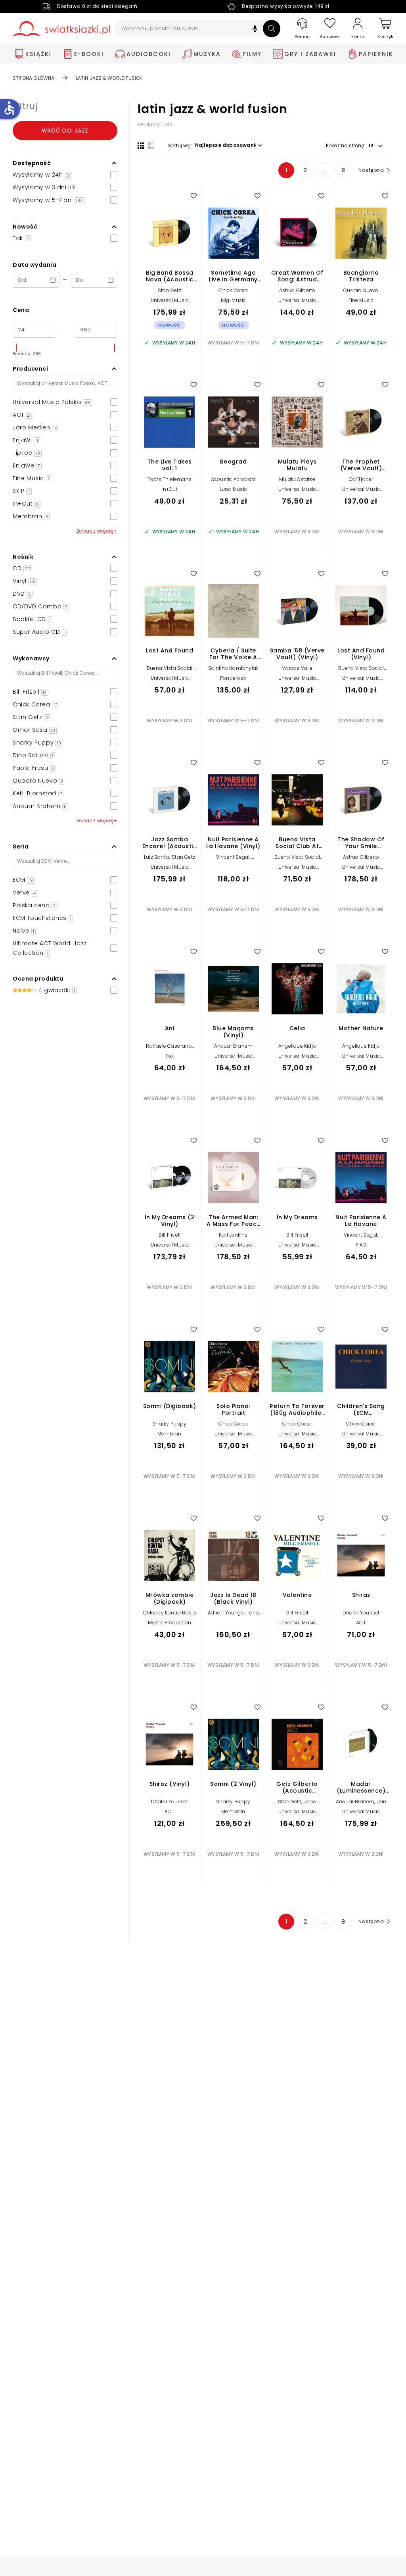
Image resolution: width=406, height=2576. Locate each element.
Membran (169, 1434)
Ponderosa (233, 678)
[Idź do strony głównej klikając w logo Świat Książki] (61, 29)
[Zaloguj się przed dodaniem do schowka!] (193, 196)
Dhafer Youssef (361, 1613)
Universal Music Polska (170, 303)
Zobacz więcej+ (97, 531)
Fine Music (361, 300)
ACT (361, 1623)
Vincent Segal (233, 857)
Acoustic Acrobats (233, 479)
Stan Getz (169, 290)
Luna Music (233, 489)
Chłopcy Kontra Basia (170, 1613)
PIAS (361, 1245)
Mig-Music (234, 300)
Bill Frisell (169, 1235)
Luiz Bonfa (156, 857)
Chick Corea (233, 290)
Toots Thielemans (169, 479)
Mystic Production (169, 1623)
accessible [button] (9, 108)
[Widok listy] (151, 146)
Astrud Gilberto (297, 290)
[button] (255, 30)
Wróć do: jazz (65, 131)
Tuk (170, 1056)
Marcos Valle (297, 668)
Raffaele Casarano (169, 1046)
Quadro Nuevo (361, 290)
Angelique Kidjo (297, 1046)
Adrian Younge (226, 1613)
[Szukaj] (272, 29)
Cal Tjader (361, 479)
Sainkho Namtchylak (234, 668)
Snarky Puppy (169, 1424)
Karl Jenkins (233, 1235)
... (325, 170)
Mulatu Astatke (297, 479)
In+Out (169, 489)
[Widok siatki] (141, 146)
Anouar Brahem (234, 1046)
